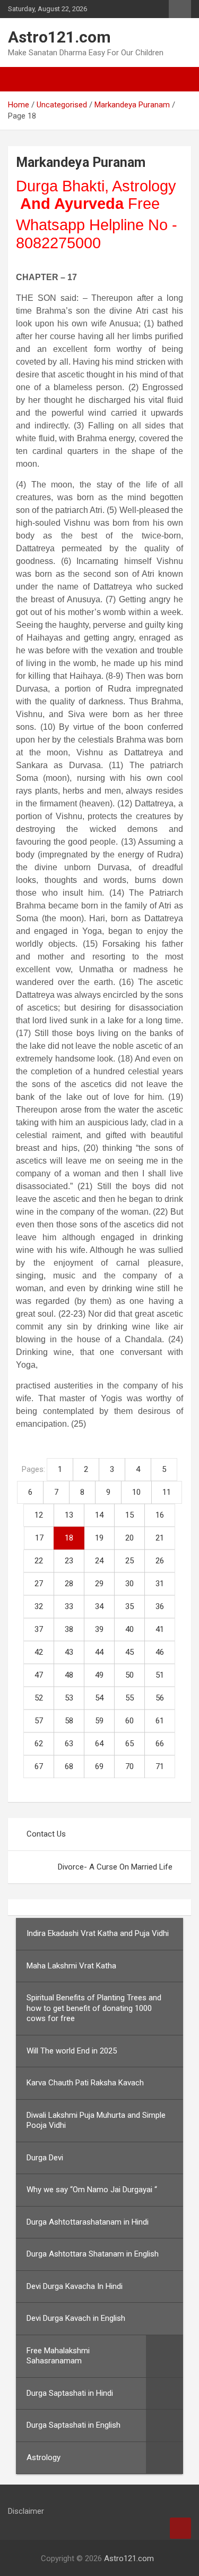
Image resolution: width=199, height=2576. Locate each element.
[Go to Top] (180, 2528)
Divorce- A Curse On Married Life (115, 1867)
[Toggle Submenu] (165, 2356)
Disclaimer (26, 2511)
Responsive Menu (180, 9)
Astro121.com (59, 37)
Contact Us (46, 1834)
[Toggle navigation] (21, 79)
